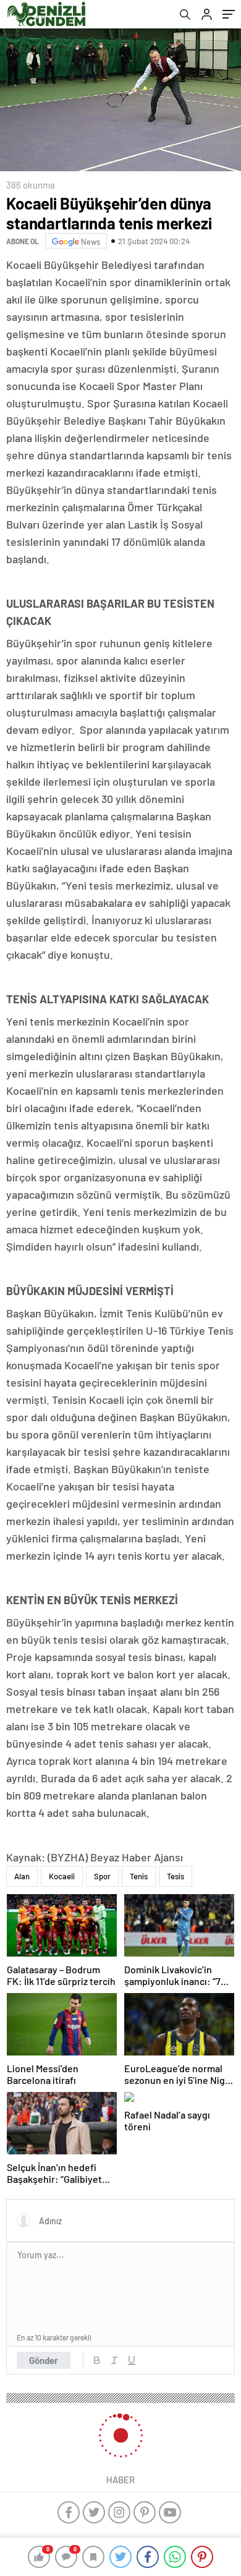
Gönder (44, 2360)
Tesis (175, 1876)
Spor (102, 1876)
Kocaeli (62, 1876)
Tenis (139, 1876)
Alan (22, 1876)
